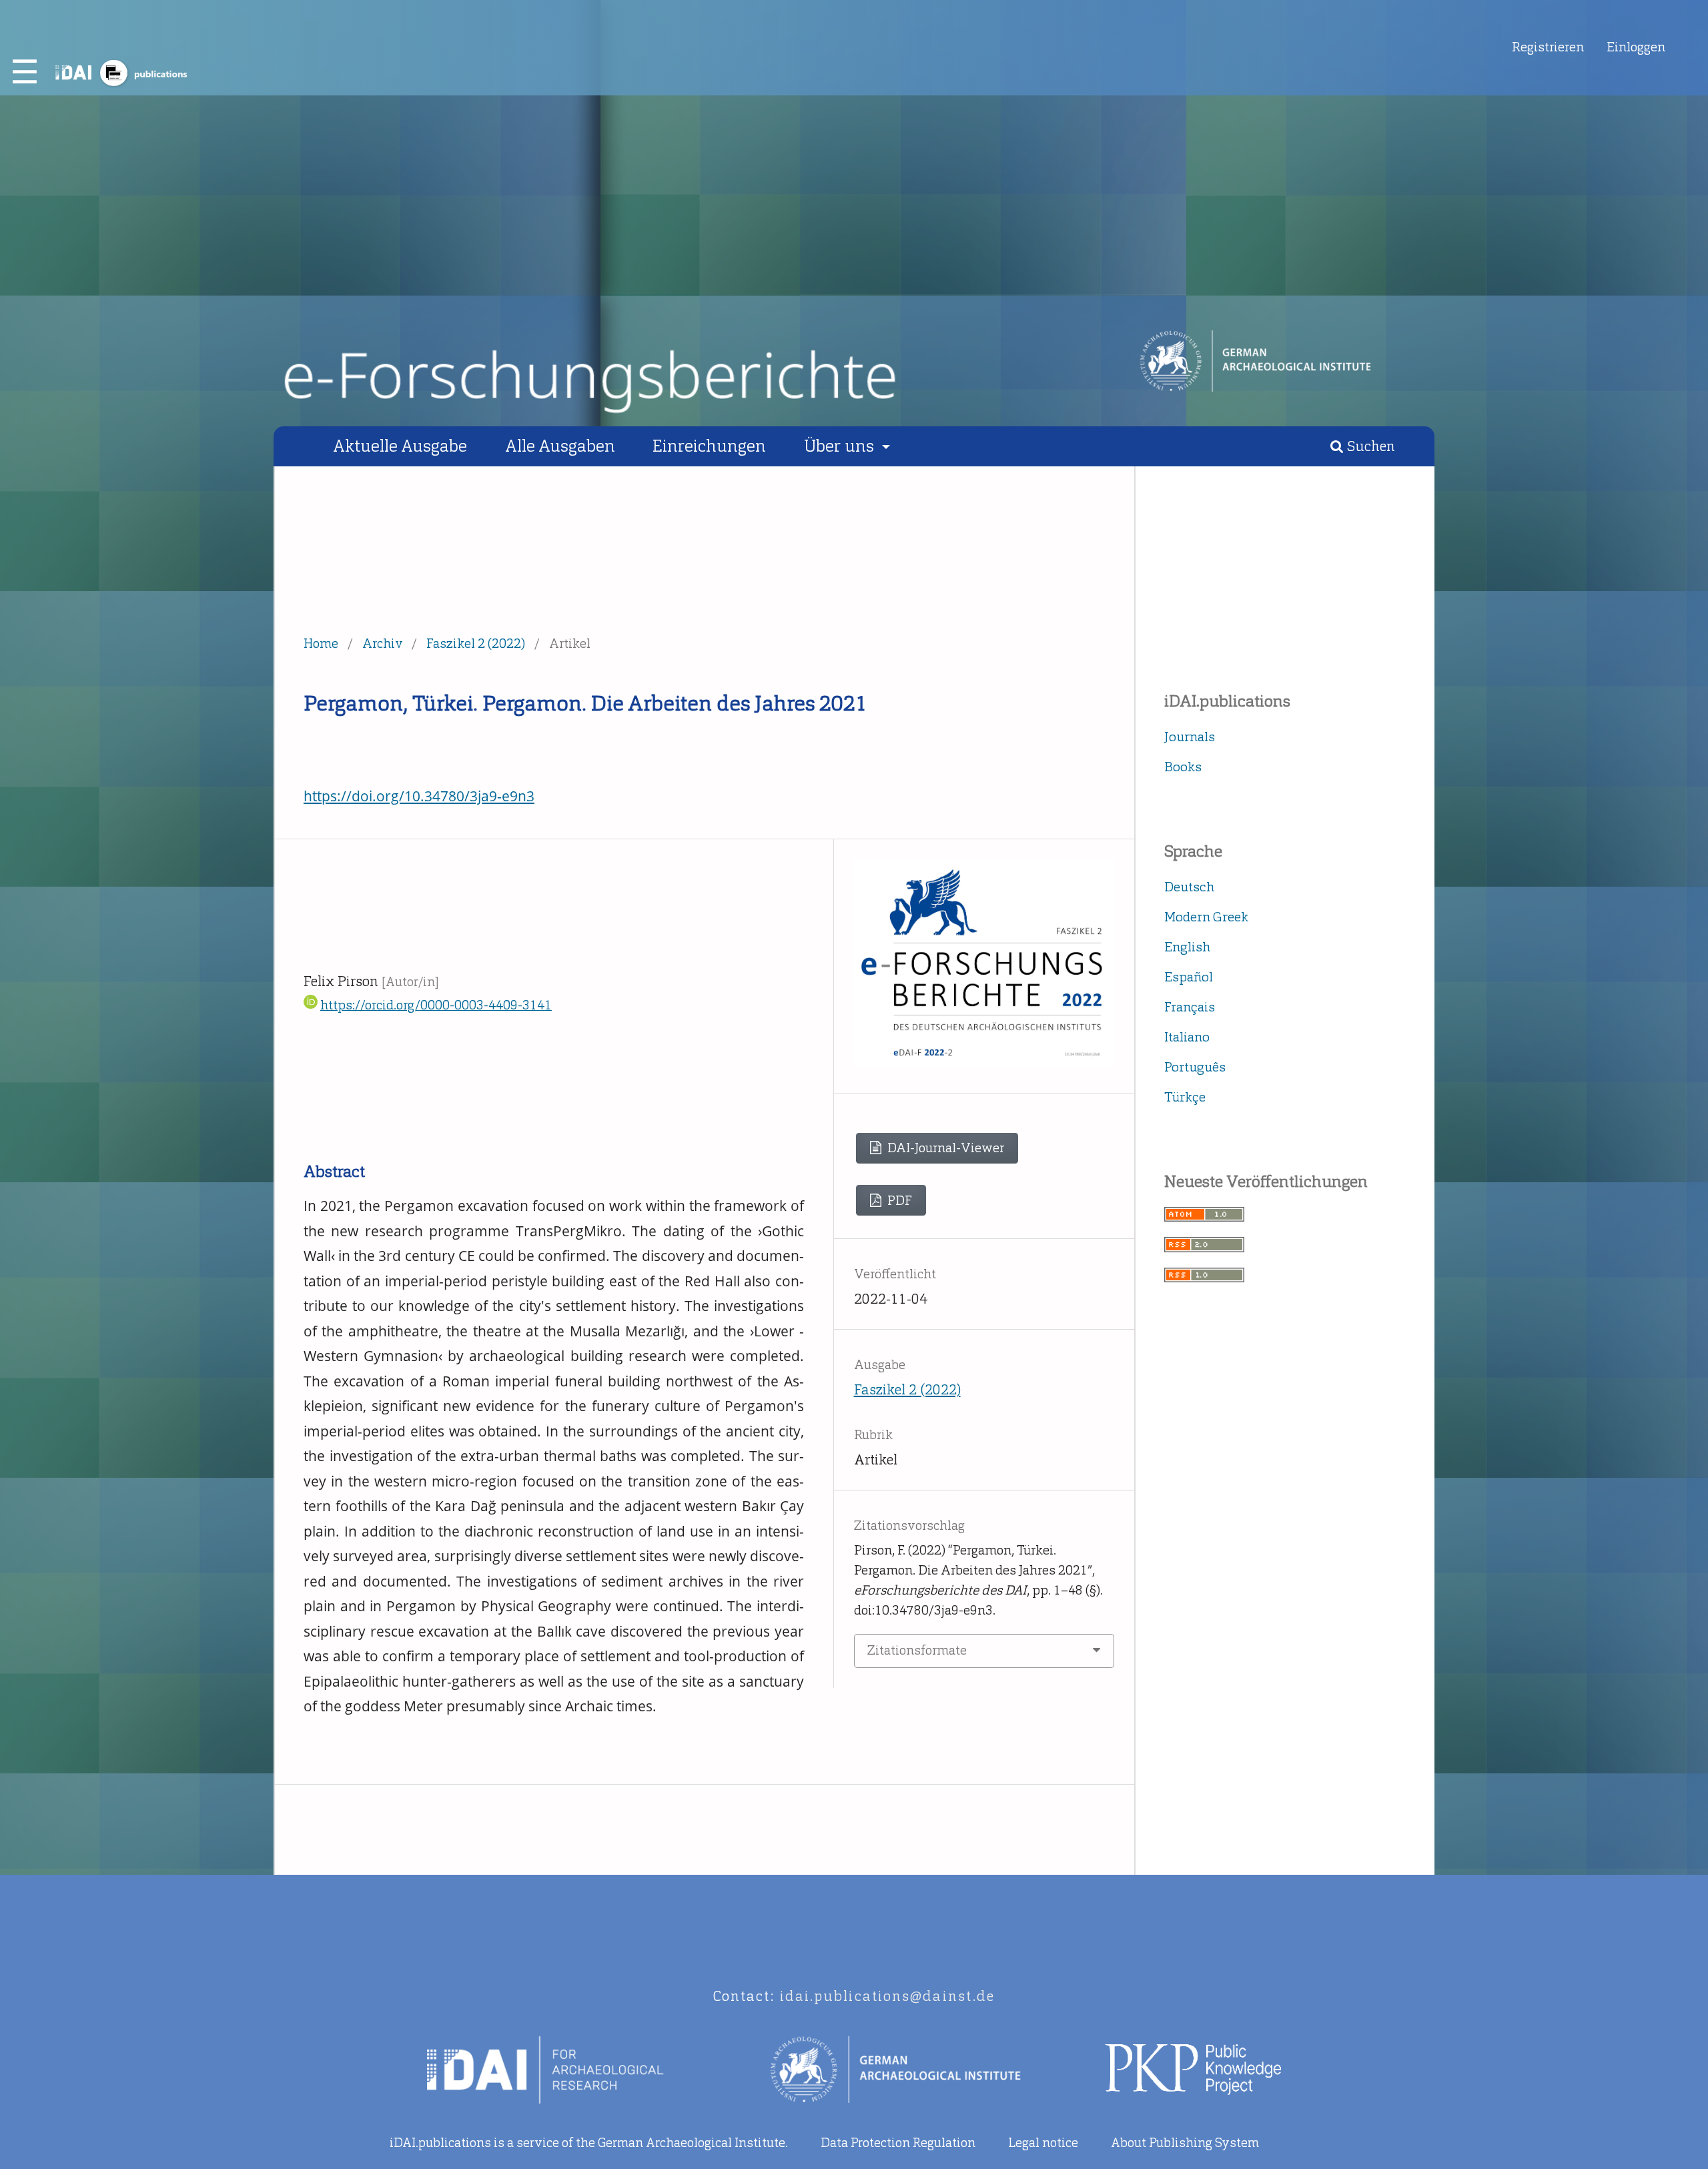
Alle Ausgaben (560, 446)
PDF (898, 1201)
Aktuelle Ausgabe (400, 446)
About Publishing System (1185, 2143)
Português (1195, 1067)
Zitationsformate (917, 1650)
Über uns (841, 446)
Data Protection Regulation (898, 2143)
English (1187, 947)
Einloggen (1636, 47)
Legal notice (1043, 2143)
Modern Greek (1206, 917)
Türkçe (1185, 1097)
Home (321, 643)
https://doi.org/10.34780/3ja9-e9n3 (419, 796)
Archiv (383, 643)
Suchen (1369, 446)
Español (1189, 977)
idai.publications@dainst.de (888, 1996)
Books (1183, 767)
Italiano (1187, 1037)
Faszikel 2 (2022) (476, 643)
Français (1190, 1007)
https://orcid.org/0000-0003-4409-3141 (436, 1005)
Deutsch (1189, 887)
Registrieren (1548, 47)
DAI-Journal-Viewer (944, 1148)
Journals (1190, 737)
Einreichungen (709, 446)
